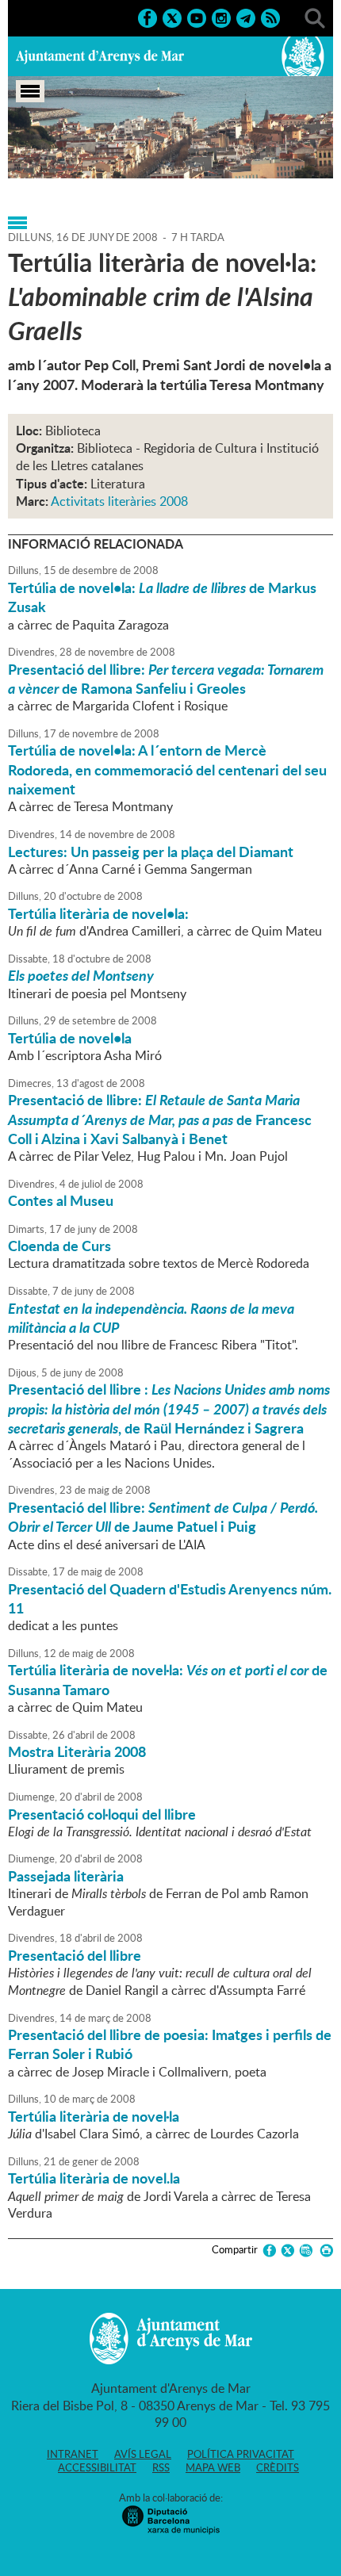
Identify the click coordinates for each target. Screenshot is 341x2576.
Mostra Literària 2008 (77, 1751)
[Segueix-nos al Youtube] (197, 17)
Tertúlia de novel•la (70, 1038)
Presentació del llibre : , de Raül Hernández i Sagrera (169, 1409)
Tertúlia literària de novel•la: (98, 913)
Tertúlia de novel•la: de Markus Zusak (162, 597)
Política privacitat (241, 2454)
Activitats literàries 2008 (119, 501)
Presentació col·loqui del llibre (102, 1814)
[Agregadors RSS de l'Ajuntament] (270, 17)
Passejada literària (66, 1876)
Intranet (73, 2454)
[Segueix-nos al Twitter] (172, 17)
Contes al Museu (61, 1200)
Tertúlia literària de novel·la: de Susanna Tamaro (168, 1679)
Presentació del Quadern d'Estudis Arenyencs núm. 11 (170, 1598)
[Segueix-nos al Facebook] (148, 17)
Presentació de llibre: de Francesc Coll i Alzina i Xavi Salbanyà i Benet (160, 1119)
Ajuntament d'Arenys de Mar (100, 56)
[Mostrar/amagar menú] (30, 91)
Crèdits (278, 2467)
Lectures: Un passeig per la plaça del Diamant (151, 852)
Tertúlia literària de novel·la (94, 2116)
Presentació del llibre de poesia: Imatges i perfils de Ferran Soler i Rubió (170, 2044)
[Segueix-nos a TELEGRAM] (246, 17)
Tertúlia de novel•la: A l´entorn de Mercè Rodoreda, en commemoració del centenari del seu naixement (167, 769)
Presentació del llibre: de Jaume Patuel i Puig (163, 1517)
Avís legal (143, 2454)
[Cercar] (315, 17)
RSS (161, 2467)
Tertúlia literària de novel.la (94, 2178)
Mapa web (213, 2467)
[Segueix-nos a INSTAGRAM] (221, 17)
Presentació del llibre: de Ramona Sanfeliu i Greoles (166, 679)
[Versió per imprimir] (324, 2251)
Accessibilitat (97, 2467)
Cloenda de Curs (59, 1246)
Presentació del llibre (75, 1955)
